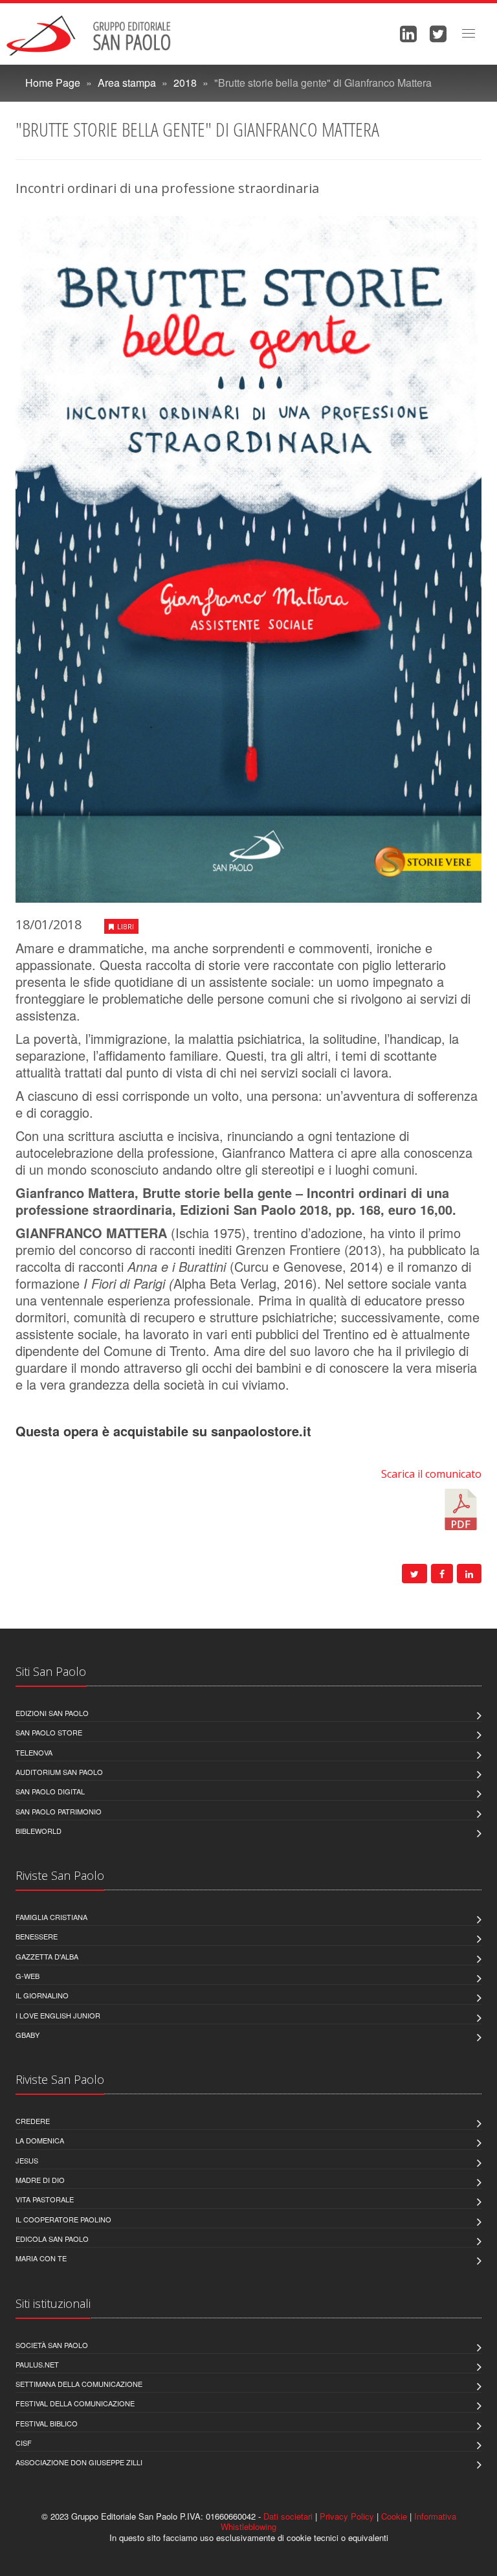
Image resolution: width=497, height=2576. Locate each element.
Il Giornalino (42, 1995)
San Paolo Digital (50, 1791)
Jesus (27, 2160)
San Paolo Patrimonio (59, 1811)
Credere (33, 2121)
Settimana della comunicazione (79, 2384)
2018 (185, 83)
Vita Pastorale (45, 2199)
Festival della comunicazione (75, 2403)
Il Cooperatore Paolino (63, 2219)
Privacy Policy (347, 2516)
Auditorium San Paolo (59, 1772)
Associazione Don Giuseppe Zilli (79, 2462)
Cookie (394, 2516)
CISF (24, 2443)
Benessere (37, 1936)
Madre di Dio (40, 2180)
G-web (28, 1976)
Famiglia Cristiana (51, 1917)
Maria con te (41, 2258)
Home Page (53, 83)
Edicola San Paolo (52, 2239)
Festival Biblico (47, 2423)
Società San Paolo (52, 2345)
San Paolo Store (49, 1732)
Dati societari (288, 2516)
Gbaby (28, 2035)
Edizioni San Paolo (52, 1713)
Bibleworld (39, 1831)
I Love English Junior (58, 2015)
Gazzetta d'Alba (47, 1956)
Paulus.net (37, 2364)
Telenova (34, 1752)
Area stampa (127, 83)
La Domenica (40, 2140)
